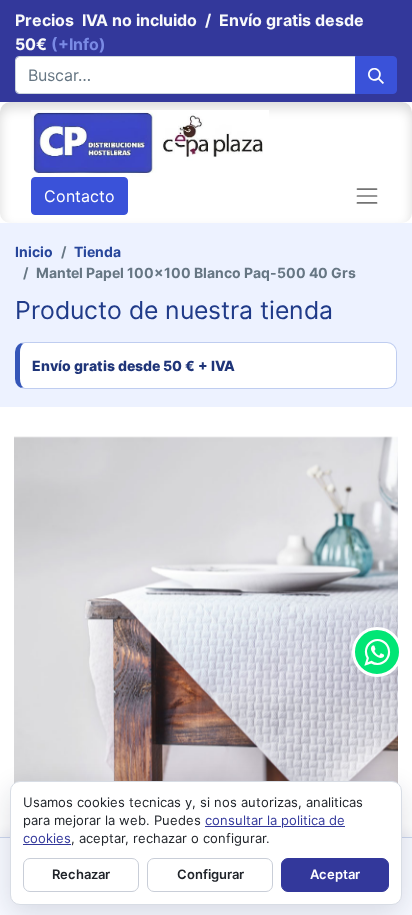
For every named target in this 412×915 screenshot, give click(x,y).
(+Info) (78, 44)
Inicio (34, 251)
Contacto (79, 196)
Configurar (210, 874)
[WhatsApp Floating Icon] (377, 652)
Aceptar (335, 874)
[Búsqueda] (376, 75)
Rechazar (81, 874)
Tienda (97, 251)
